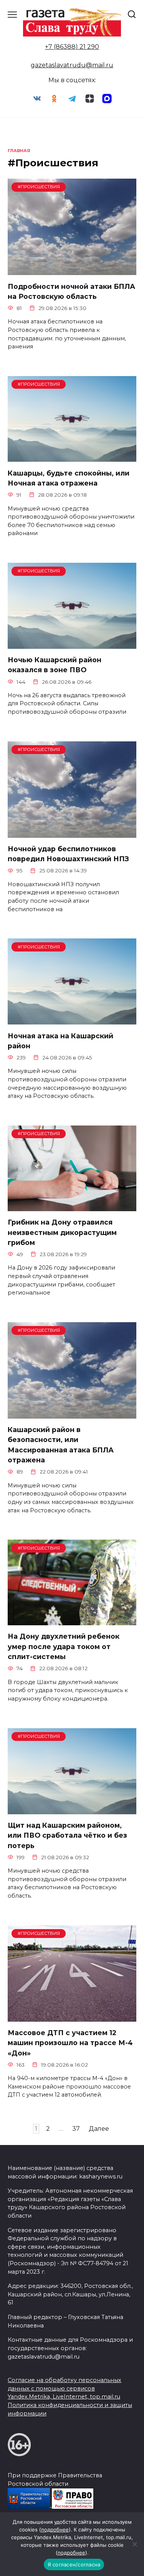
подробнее (55, 2530)
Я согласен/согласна (74, 2564)
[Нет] (134, 2544)
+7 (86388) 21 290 (72, 47)
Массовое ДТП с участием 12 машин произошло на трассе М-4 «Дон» (70, 2043)
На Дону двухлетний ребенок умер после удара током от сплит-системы (64, 1646)
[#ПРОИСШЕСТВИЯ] (72, 270)
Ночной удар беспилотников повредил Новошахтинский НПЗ (68, 854)
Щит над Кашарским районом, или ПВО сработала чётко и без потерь (67, 1835)
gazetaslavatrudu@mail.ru (72, 65)
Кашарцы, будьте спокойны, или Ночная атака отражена (69, 478)
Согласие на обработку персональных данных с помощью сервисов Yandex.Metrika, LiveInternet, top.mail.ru (65, 2388)
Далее (99, 2129)
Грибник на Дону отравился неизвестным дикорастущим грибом (62, 1232)
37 (76, 2129)
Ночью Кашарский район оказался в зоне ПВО (55, 665)
